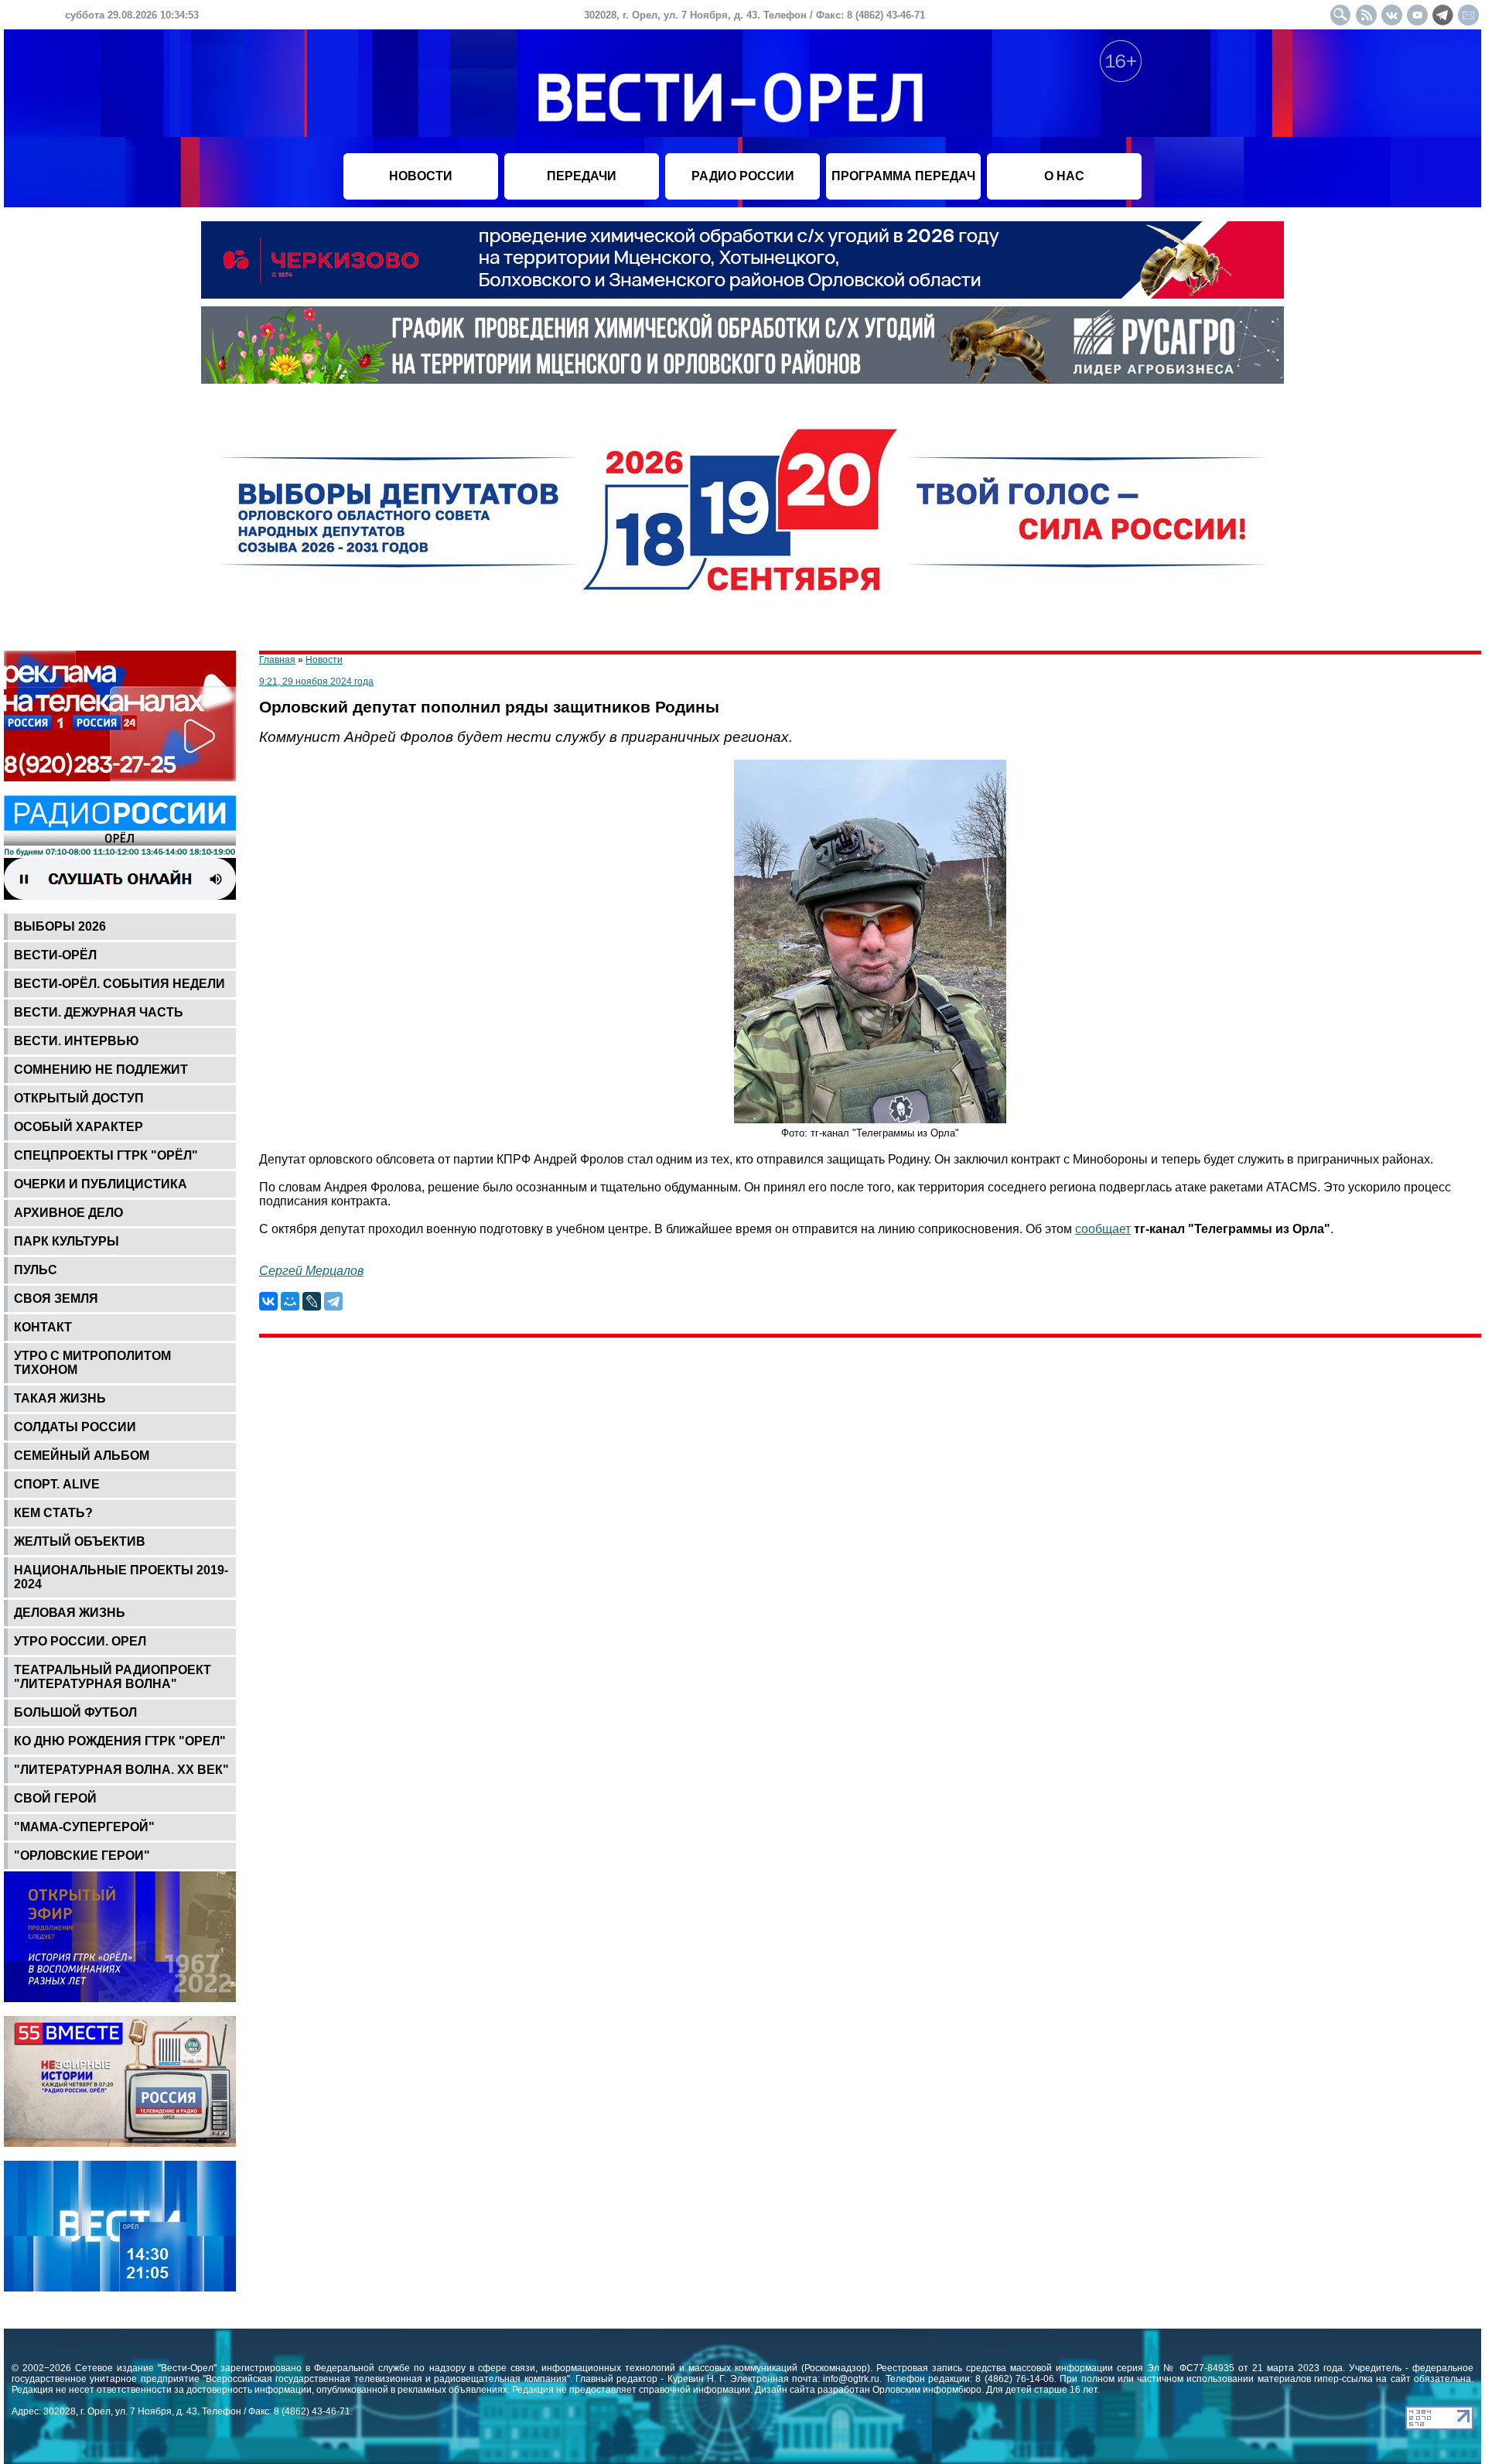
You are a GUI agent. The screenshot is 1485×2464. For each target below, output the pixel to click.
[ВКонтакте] (268, 1301)
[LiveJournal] (312, 1301)
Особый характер (79, 1127)
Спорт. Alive (57, 1484)
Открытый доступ (79, 1098)
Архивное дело (68, 1213)
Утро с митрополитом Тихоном (92, 1363)
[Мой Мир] (290, 1301)
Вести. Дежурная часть (99, 1012)
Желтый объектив (80, 1541)
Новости (324, 660)
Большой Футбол (75, 1712)
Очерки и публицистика (101, 1184)
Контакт (43, 1327)
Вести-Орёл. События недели (119, 984)
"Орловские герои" (82, 1856)
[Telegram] (333, 1301)
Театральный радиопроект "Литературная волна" (113, 1677)
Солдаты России (75, 1427)
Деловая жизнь (70, 1613)
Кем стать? (53, 1513)
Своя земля (56, 1299)
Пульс (36, 1270)
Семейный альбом (82, 1456)
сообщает (1103, 1229)
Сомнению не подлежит (101, 1070)
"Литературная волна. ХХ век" (121, 1770)
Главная (277, 660)
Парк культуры (67, 1241)
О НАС (1064, 176)
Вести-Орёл (55, 955)
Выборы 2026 (60, 926)
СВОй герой (55, 1798)
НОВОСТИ (421, 176)
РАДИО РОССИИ (743, 176)
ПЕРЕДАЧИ (582, 176)
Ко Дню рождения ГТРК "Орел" (120, 1741)
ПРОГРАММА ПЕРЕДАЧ (903, 176)
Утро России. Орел (80, 1641)
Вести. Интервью (77, 1041)
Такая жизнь (60, 1398)
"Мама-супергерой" (84, 1827)
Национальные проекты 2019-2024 (121, 1577)
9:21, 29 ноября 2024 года (316, 682)
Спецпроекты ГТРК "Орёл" (106, 1155)
